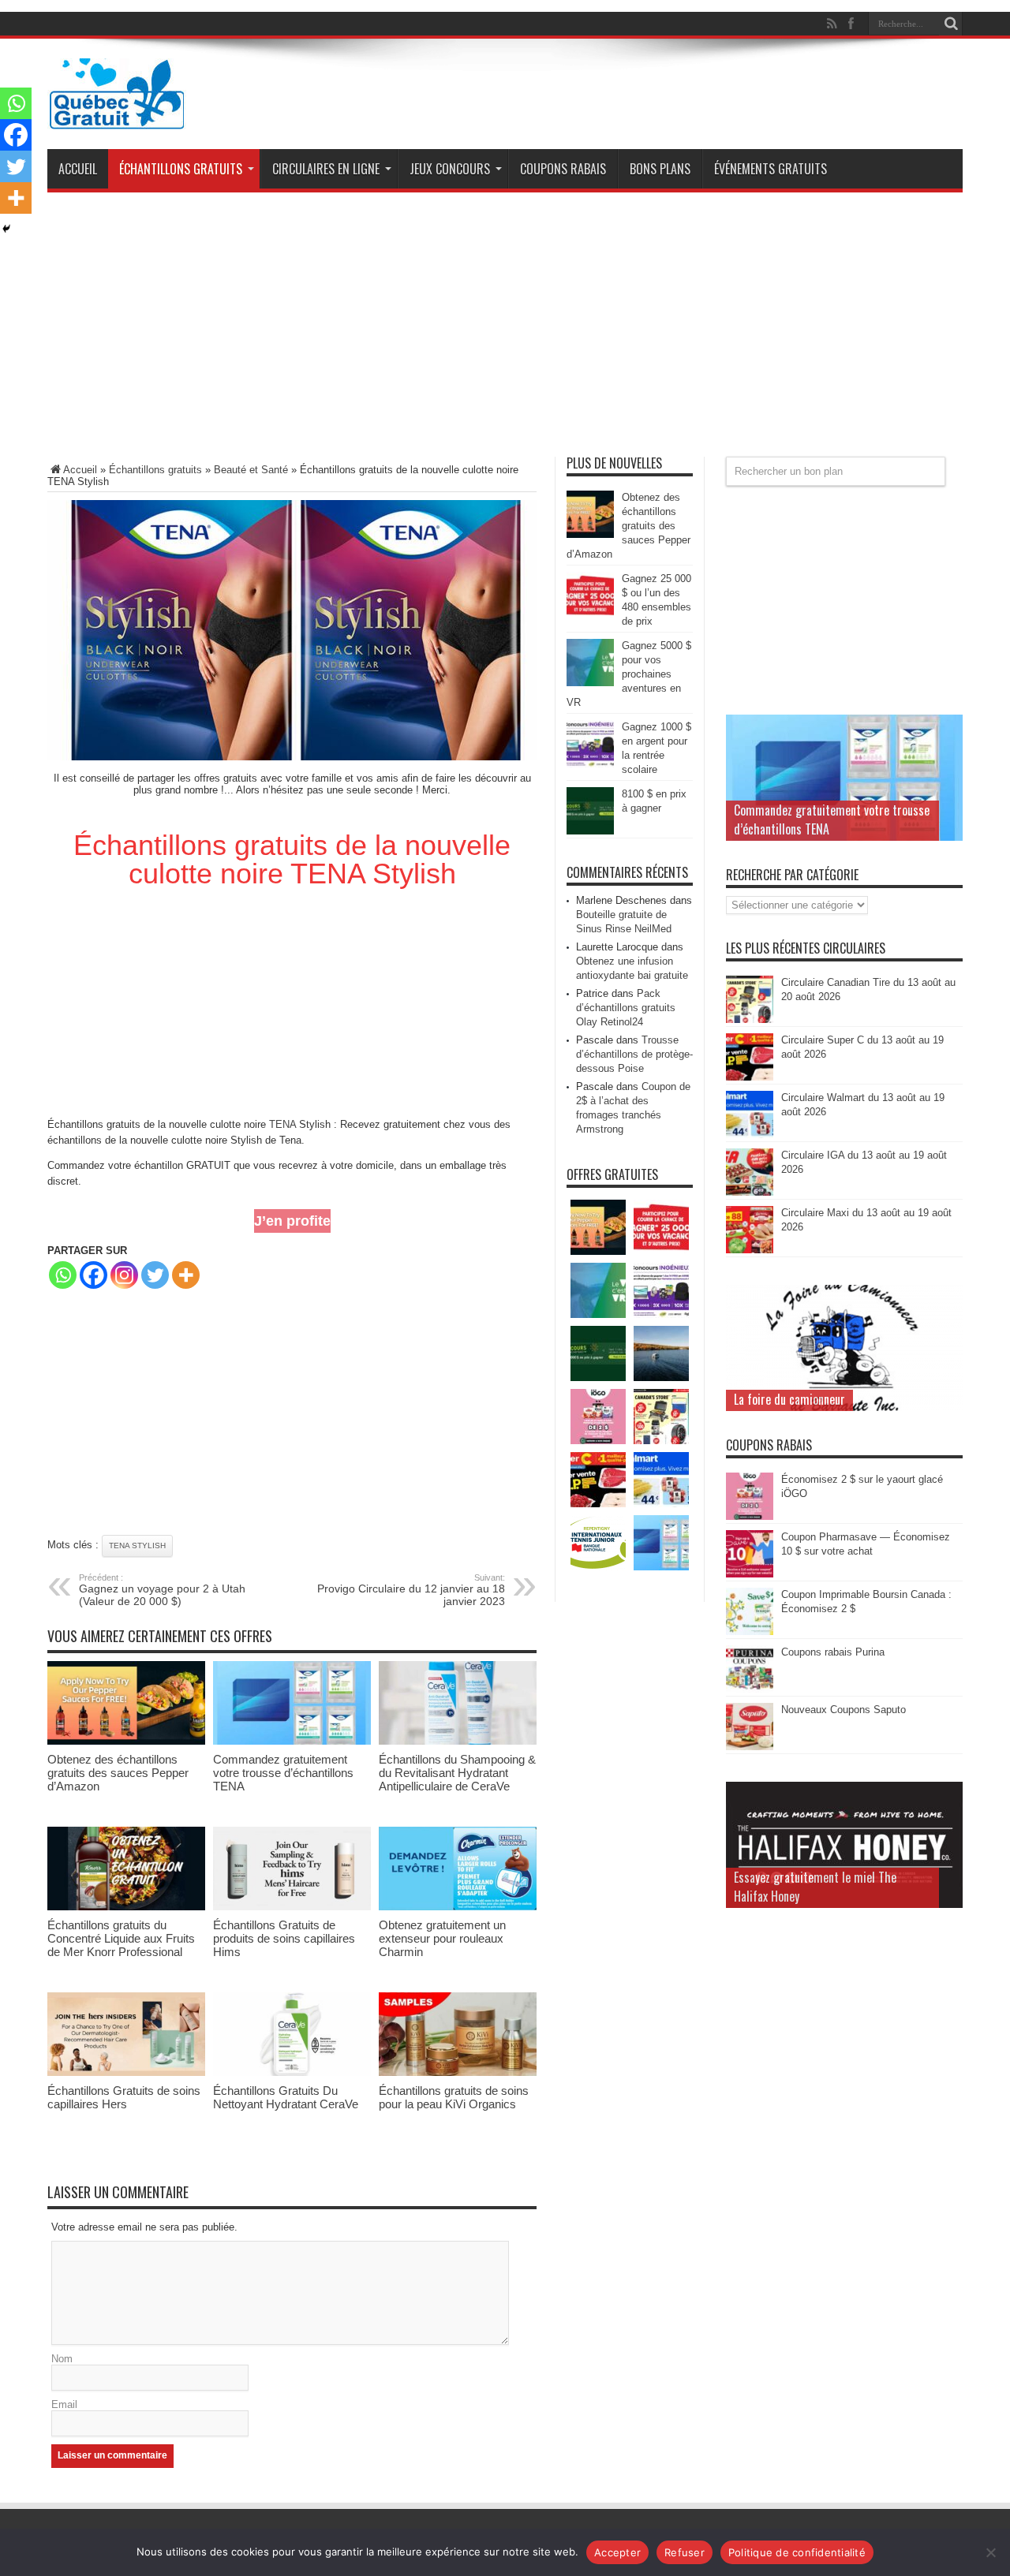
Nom (62, 2359)
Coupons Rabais (563, 169)
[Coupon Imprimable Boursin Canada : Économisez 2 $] (750, 1631)
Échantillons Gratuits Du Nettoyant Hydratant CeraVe (286, 2097)
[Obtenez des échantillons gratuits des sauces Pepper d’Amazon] (126, 1741)
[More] (186, 1275)
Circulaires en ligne (326, 169)
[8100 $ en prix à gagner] (590, 831)
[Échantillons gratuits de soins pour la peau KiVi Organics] (458, 2072)
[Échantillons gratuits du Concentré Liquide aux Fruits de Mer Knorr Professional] (126, 1907)
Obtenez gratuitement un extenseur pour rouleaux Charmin (442, 1938)
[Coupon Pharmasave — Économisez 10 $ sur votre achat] (750, 1574)
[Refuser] (990, 2552)
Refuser (685, 2552)
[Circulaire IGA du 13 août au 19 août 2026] (750, 1192)
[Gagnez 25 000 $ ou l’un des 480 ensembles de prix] (590, 616)
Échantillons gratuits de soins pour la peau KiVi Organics (454, 2097)
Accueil (78, 169)
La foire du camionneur (789, 1399)
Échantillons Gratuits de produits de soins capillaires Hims (284, 1938)
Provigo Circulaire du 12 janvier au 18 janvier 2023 (411, 1590)
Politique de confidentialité (797, 2552)
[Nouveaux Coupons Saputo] (750, 1747)
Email (64, 2404)
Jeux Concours (450, 169)
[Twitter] (155, 1275)
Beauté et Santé (251, 470)
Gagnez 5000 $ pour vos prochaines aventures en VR (629, 674)
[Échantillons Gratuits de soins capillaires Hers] (126, 2072)
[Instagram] (124, 1275)
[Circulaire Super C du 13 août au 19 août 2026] (750, 1077)
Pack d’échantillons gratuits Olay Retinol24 (626, 1008)
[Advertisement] (505, 330)
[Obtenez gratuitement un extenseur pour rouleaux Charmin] (458, 1907)
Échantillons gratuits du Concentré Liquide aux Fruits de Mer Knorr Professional (121, 1938)
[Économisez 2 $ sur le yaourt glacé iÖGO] (750, 1516)
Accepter (617, 2552)
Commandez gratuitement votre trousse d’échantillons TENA (283, 1773)
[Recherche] (951, 24)
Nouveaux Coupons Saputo (844, 1710)
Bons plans (660, 169)
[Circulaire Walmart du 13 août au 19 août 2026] (750, 1135)
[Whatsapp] (63, 1275)
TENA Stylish (137, 1546)
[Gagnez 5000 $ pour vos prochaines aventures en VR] (590, 683)
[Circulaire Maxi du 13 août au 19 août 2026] (750, 1250)
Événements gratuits (771, 169)
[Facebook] (94, 1275)
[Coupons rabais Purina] (750, 1689)
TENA (282, 1124)
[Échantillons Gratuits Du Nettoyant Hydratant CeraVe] (292, 2072)
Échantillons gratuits (181, 169)
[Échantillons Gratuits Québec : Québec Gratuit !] (117, 118)
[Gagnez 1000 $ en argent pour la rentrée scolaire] (590, 764)
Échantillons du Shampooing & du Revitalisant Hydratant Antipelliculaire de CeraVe (457, 1773)
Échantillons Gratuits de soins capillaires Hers (124, 2097)
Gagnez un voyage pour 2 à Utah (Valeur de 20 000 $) (162, 1590)
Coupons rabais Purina (833, 1652)
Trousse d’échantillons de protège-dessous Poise (634, 1054)
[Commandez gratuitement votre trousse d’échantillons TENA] (292, 1741)
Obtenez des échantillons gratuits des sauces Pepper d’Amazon (118, 1773)
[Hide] (6, 229)
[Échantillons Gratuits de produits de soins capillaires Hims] (292, 1907)
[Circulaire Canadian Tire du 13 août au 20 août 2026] (750, 1019)
